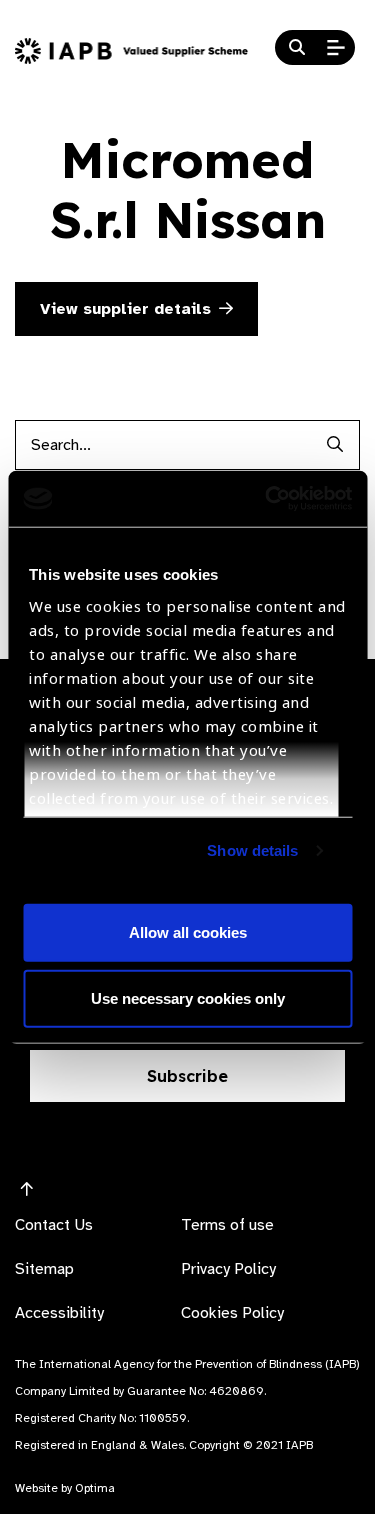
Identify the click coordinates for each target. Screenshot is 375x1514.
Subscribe (187, 1076)
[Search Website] (297, 48)
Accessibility (59, 1313)
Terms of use (227, 1225)
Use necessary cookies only (188, 997)
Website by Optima (65, 1488)
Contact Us (54, 1225)
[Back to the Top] (27, 1190)
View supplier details (125, 309)
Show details (252, 850)
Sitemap (44, 1269)
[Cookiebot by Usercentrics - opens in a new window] (267, 499)
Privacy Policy (228, 1269)
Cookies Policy (232, 1313)
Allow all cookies (188, 932)
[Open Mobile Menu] (336, 48)
